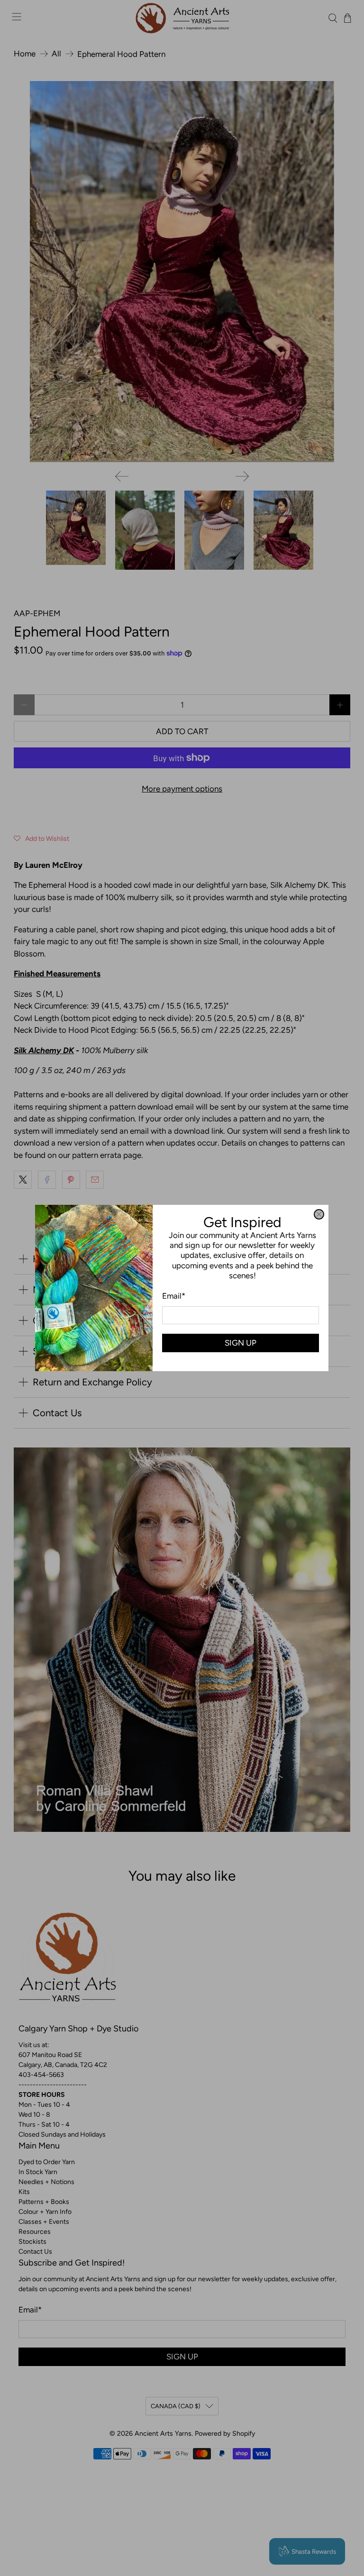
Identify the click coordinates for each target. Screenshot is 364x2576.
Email (174, 1296)
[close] (319, 1214)
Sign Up (241, 1343)
